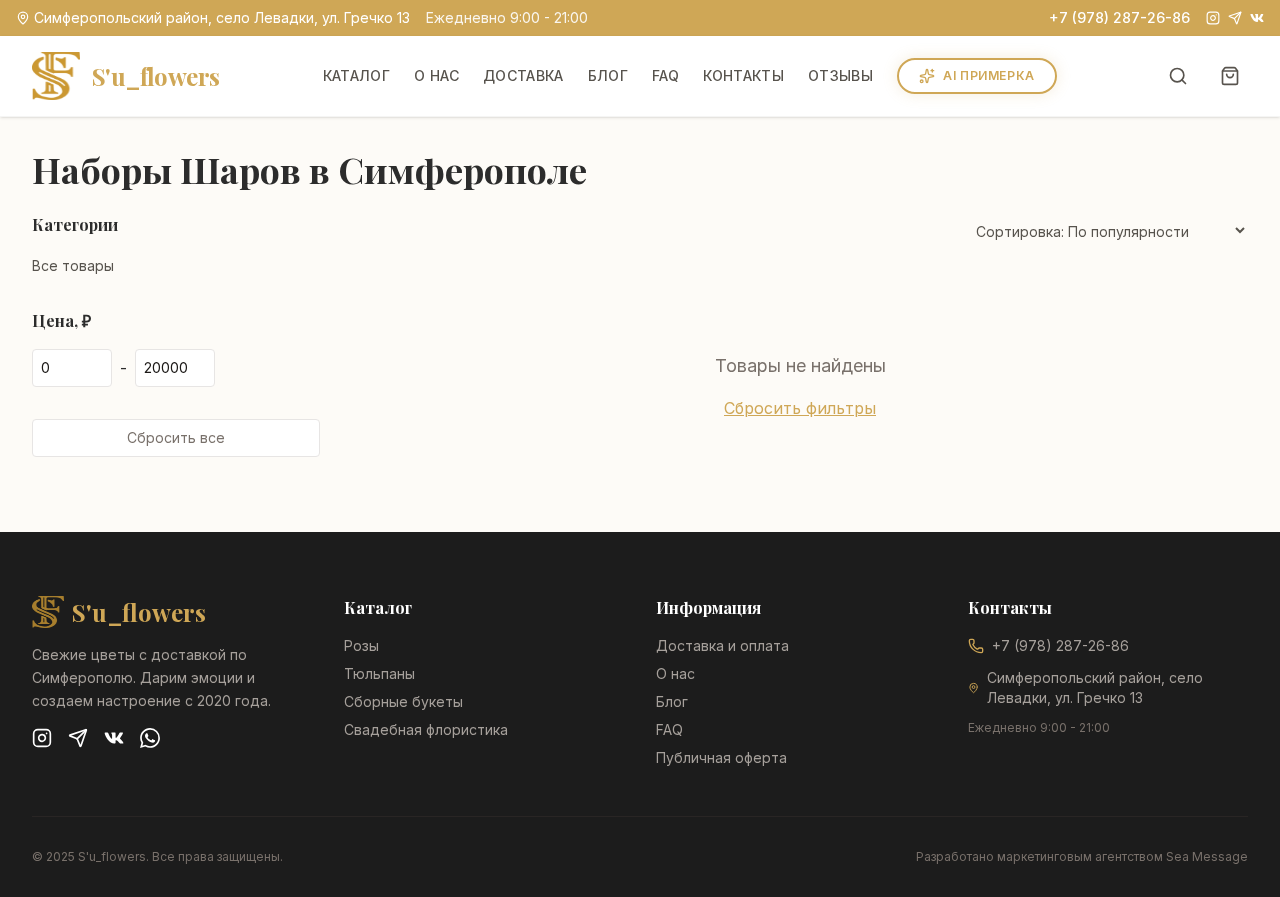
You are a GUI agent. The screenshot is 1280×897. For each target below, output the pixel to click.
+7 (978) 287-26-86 (1119, 17)
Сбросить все (176, 437)
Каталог (356, 75)
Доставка (523, 75)
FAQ (665, 75)
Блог (608, 75)
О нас (436, 75)
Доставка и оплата (722, 645)
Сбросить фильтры (800, 408)
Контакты (743, 75)
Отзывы (840, 75)
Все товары (73, 265)
